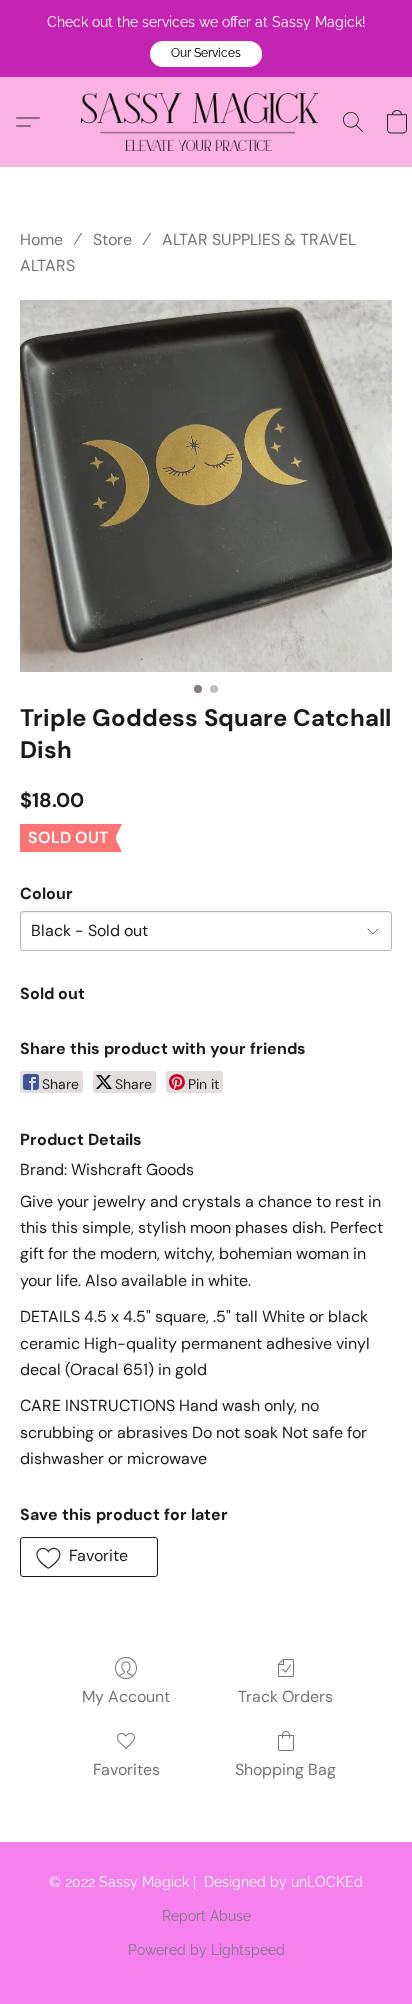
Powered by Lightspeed (206, 1950)
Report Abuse (206, 1916)
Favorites (126, 1769)
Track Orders (285, 1696)
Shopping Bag (285, 1769)
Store (112, 239)
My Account (126, 1696)
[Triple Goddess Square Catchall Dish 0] (206, 486)
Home (41, 239)
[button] (206, 54)
